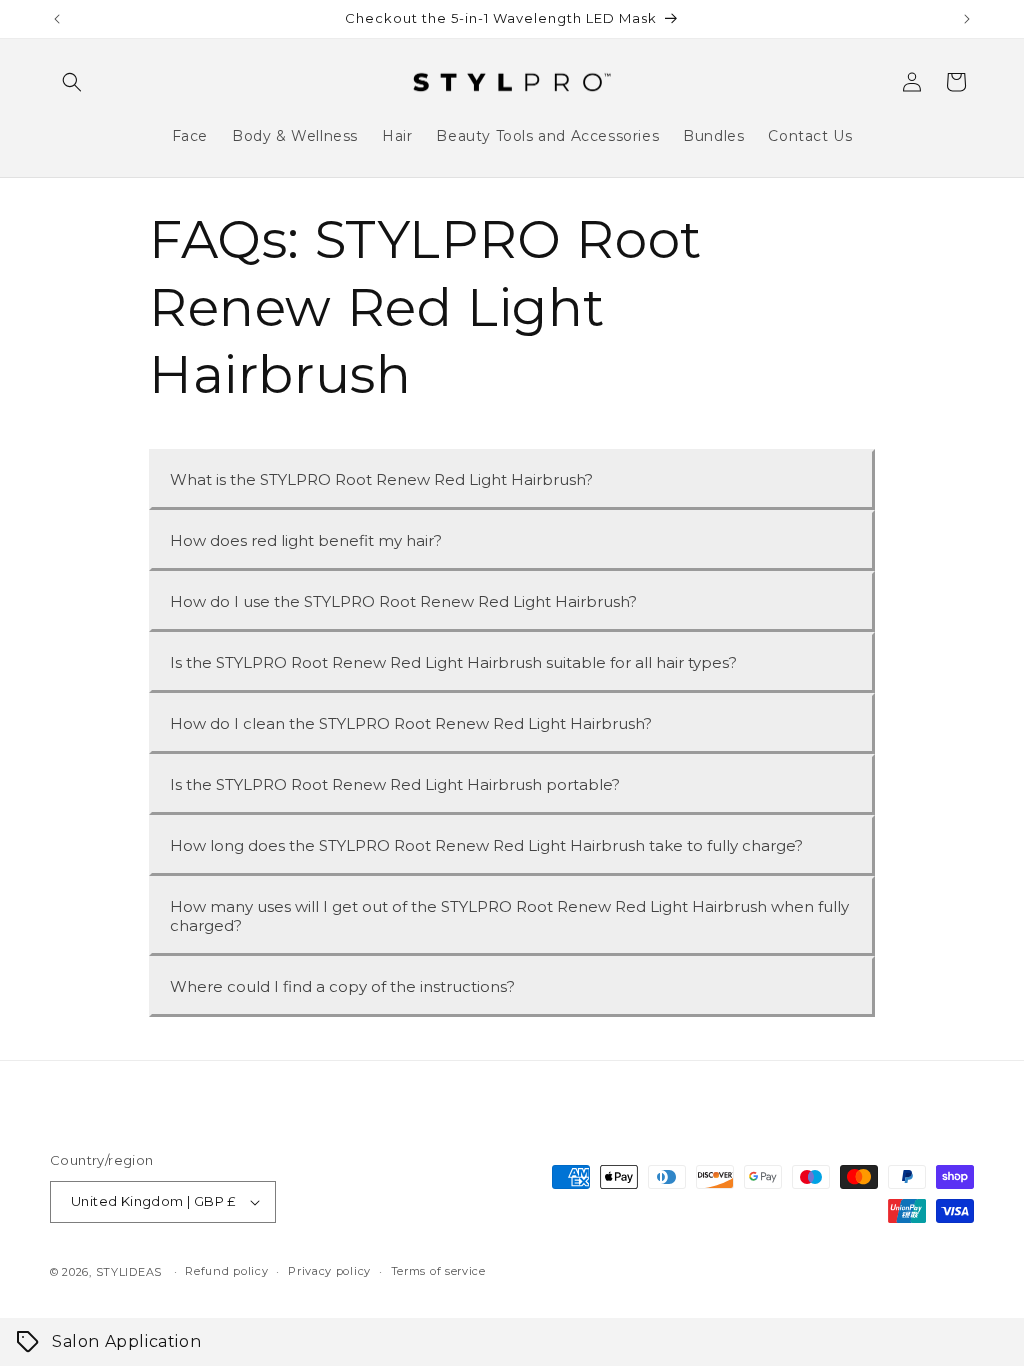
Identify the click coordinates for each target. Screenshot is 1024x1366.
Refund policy (226, 1271)
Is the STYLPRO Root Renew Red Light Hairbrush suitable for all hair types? (453, 662)
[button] (72, 82)
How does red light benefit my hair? (306, 540)
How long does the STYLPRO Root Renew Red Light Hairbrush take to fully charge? (486, 845)
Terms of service (438, 1271)
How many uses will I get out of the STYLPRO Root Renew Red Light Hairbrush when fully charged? (509, 916)
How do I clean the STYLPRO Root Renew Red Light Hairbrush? (411, 723)
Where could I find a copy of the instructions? (342, 986)
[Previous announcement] (57, 19)
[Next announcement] (967, 19)
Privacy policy (329, 1271)
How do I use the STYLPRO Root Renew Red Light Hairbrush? (403, 601)
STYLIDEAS (129, 1272)
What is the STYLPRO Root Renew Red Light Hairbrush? (381, 479)
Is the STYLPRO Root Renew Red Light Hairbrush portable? (395, 784)
